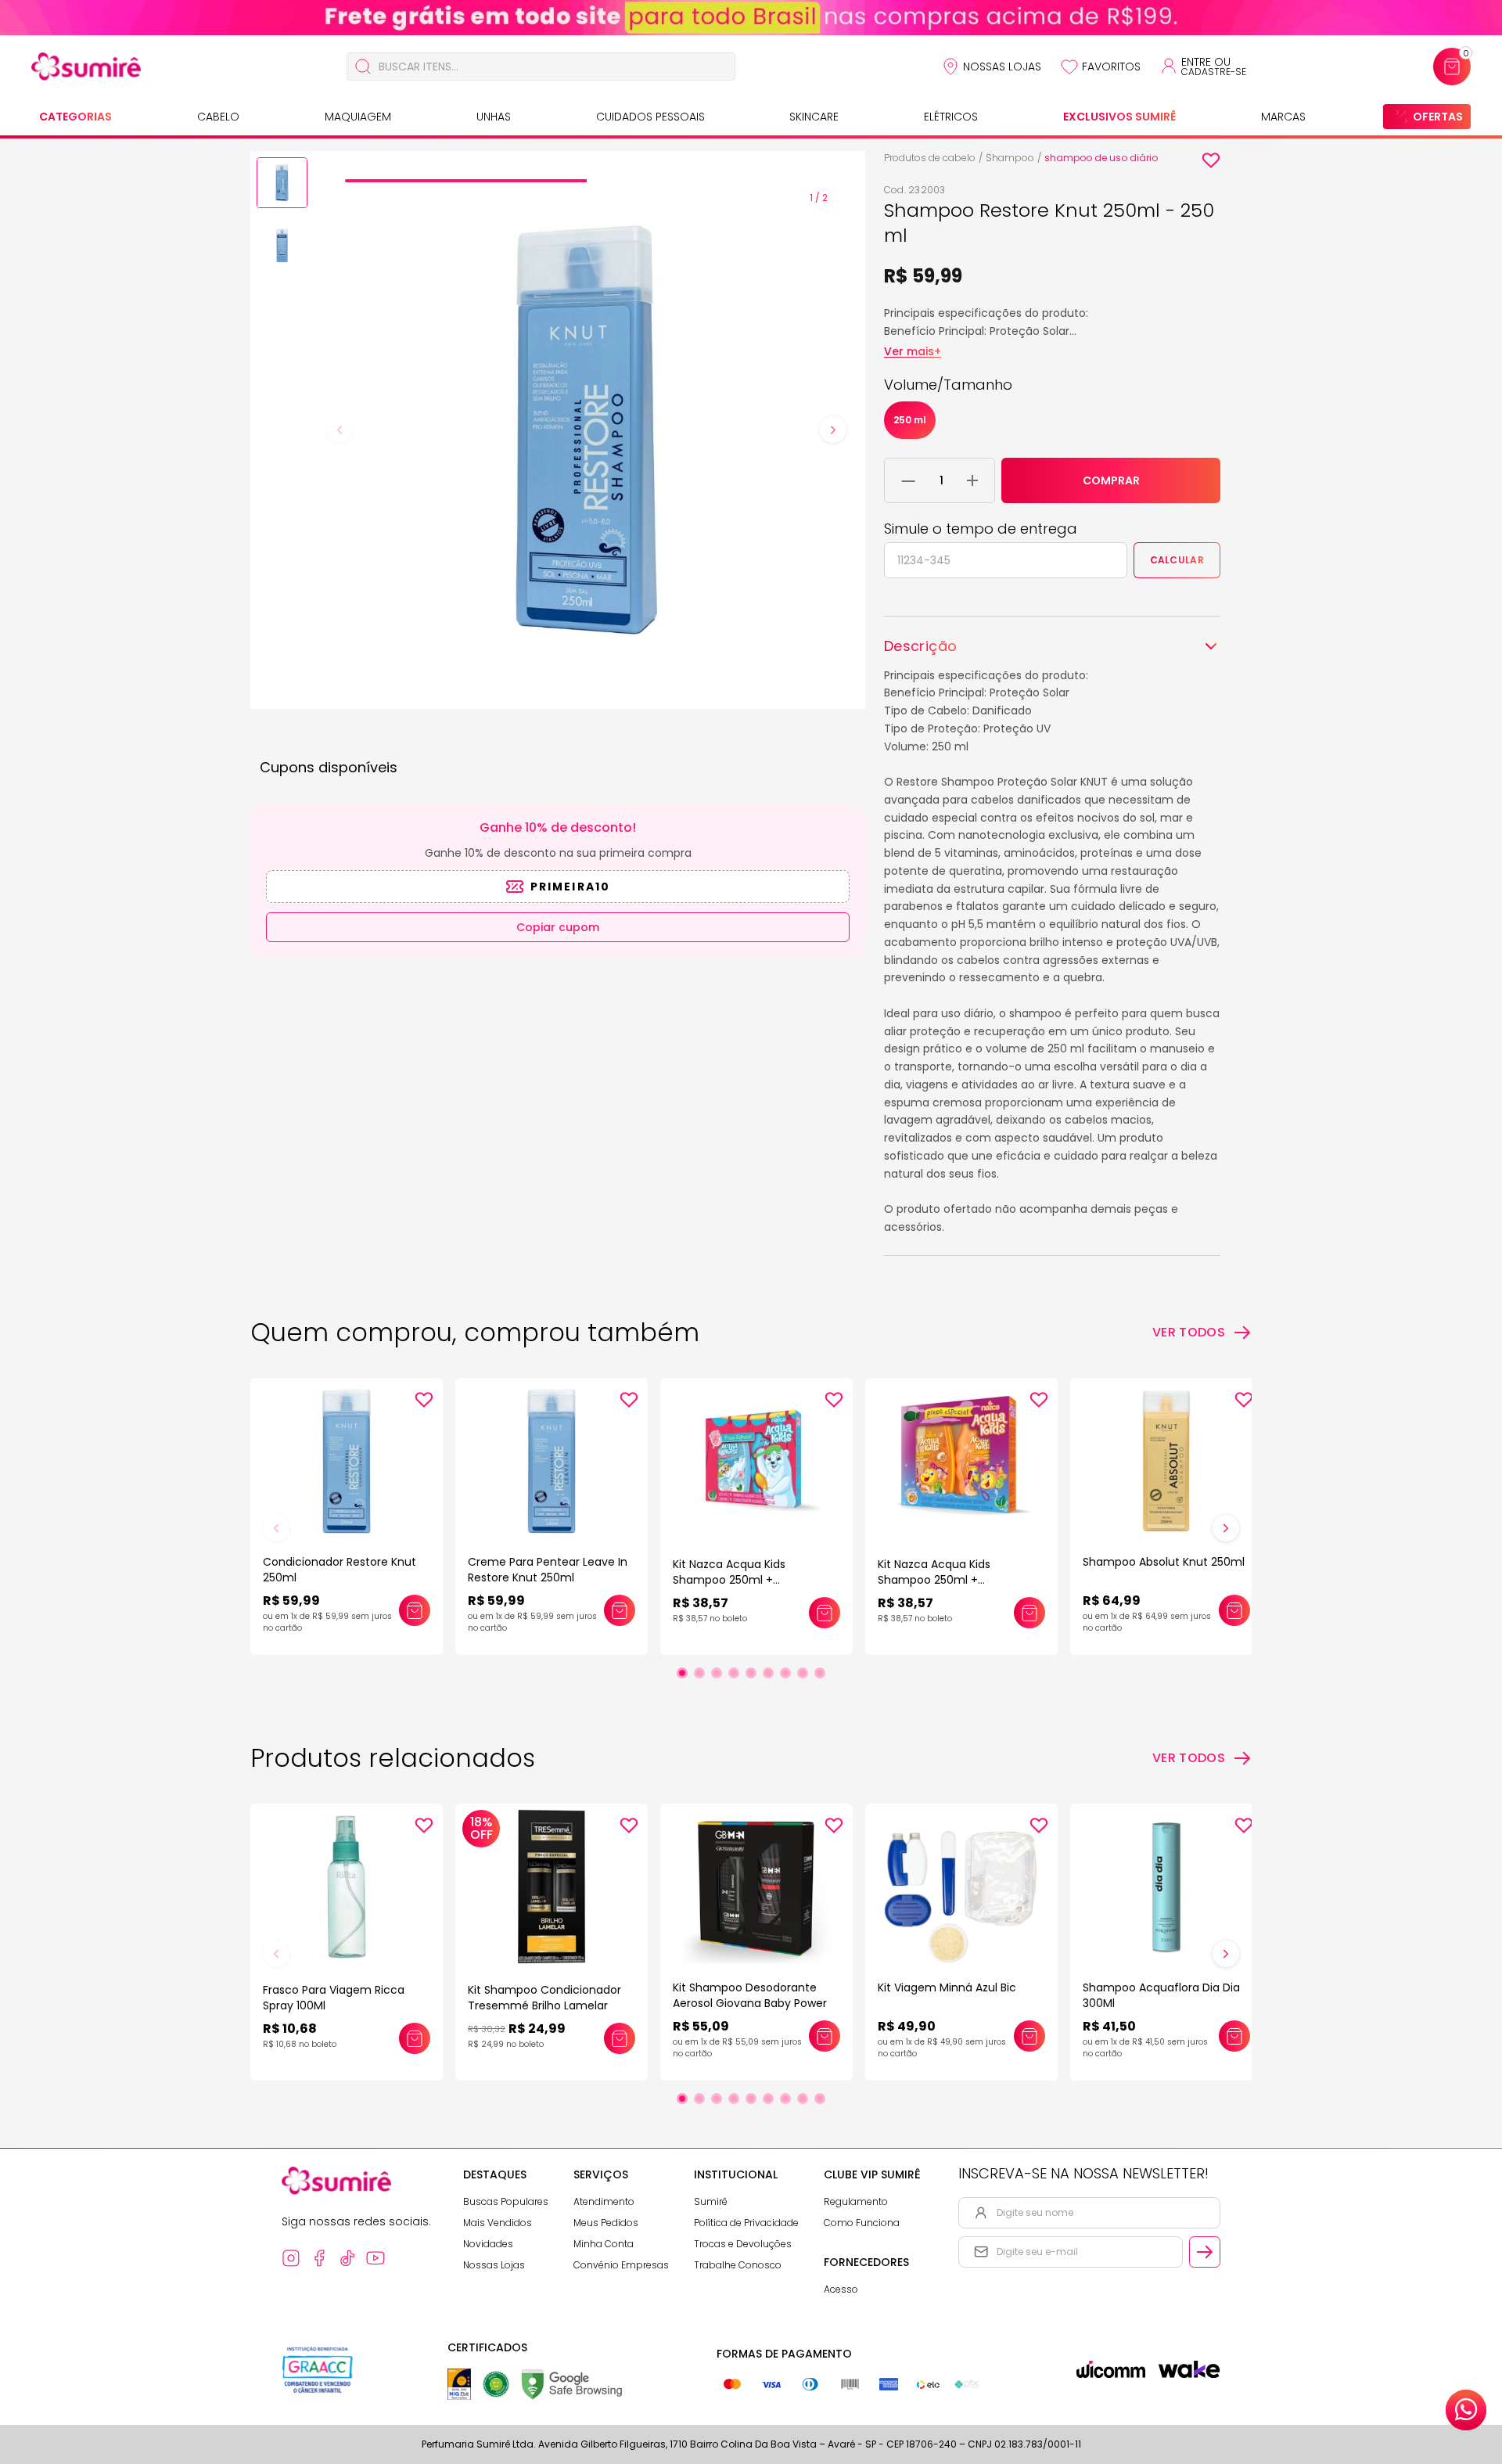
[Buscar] (363, 67)
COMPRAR (1111, 480)
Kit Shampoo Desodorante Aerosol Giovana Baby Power (750, 1995)
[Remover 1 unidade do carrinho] (909, 480)
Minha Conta (604, 2244)
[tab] (465, 181)
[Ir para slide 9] (820, 1673)
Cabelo (218, 117)
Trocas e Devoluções (743, 2244)
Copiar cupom (558, 927)
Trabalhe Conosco (738, 2265)
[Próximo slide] (1226, 1528)
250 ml (910, 420)
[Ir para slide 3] (717, 1673)
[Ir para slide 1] (682, 1673)
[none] (282, 185)
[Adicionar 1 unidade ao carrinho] (972, 480)
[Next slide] (833, 430)
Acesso (841, 2289)
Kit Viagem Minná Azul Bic (947, 1987)
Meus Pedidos (606, 2223)
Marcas (1283, 117)
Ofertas (1438, 117)
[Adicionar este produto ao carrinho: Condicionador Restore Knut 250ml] (415, 1610)
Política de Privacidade (746, 2223)
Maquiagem (358, 117)
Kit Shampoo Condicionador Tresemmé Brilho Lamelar (544, 1998)
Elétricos (951, 117)
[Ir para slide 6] (768, 1673)
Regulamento (856, 2201)
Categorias (75, 117)
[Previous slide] (340, 430)
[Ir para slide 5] (751, 1673)
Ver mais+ (913, 351)
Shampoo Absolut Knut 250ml (1164, 1562)
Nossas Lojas (1002, 67)
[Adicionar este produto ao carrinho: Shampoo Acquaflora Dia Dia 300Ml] (1234, 2036)
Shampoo (1010, 158)
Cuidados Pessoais (650, 117)
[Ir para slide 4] (734, 1673)
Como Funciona (862, 2223)
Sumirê (711, 2201)
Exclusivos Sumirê (1119, 117)
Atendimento (604, 2201)
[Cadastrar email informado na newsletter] (1205, 2252)
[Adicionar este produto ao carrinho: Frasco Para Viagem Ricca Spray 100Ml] (415, 2038)
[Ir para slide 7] (785, 1673)
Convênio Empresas (621, 2265)
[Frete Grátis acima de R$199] (751, 18)
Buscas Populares (506, 2201)
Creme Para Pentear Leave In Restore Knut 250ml (548, 1570)
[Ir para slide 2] (699, 1673)
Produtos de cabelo (930, 158)
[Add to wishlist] (1211, 160)
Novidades (488, 2244)
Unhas (494, 117)
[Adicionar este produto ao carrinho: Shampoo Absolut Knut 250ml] (1234, 1610)
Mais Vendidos (498, 2223)
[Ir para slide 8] (803, 1673)
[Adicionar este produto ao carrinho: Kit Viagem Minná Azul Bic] (1029, 2036)
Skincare (814, 117)
